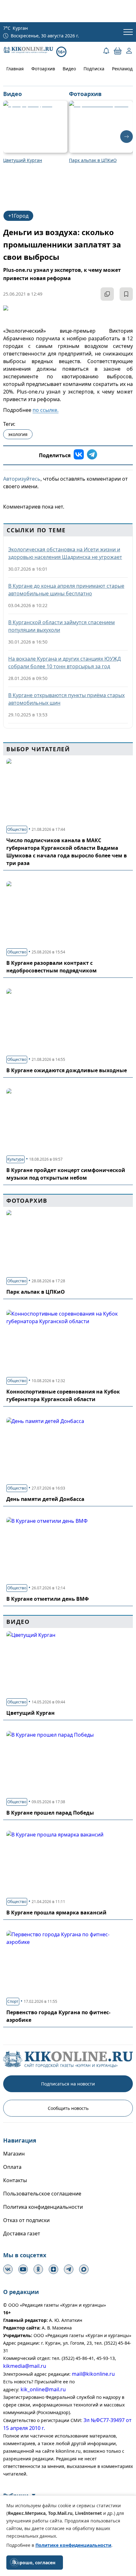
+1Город (18, 216)
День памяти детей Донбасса (45, 1499)
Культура (15, 1159)
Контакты (15, 2180)
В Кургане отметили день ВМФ (48, 1599)
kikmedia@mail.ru (25, 2366)
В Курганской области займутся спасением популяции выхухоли (62, 626)
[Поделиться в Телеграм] (92, 455)
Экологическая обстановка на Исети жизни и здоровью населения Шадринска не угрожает (65, 553)
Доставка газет (22, 2233)
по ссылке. (46, 410)
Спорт (13, 2001)
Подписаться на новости (68, 2084)
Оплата (12, 2167)
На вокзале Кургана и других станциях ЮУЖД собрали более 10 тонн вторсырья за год (65, 663)
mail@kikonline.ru (93, 2374)
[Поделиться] (107, 294)
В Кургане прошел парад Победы (50, 1813)
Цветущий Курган (31, 1713)
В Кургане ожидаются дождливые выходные (67, 1070)
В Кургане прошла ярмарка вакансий (56, 1913)
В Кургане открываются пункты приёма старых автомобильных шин (66, 699)
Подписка (94, 69)
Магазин (14, 2154)
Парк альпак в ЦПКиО (36, 1292)
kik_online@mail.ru (43, 2389)
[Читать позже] (126, 294)
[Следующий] (127, 137)
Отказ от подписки (26, 2220)
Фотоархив (43, 69)
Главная (15, 69)
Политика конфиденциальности (43, 2207)
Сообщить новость (68, 2108)
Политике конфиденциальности (73, 2545)
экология (18, 434)
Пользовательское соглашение (42, 2194)
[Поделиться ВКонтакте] (79, 455)
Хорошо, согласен (35, 2563)
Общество (17, 829)
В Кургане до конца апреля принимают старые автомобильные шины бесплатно (66, 590)
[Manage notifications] (14, 2562)
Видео (69, 69)
